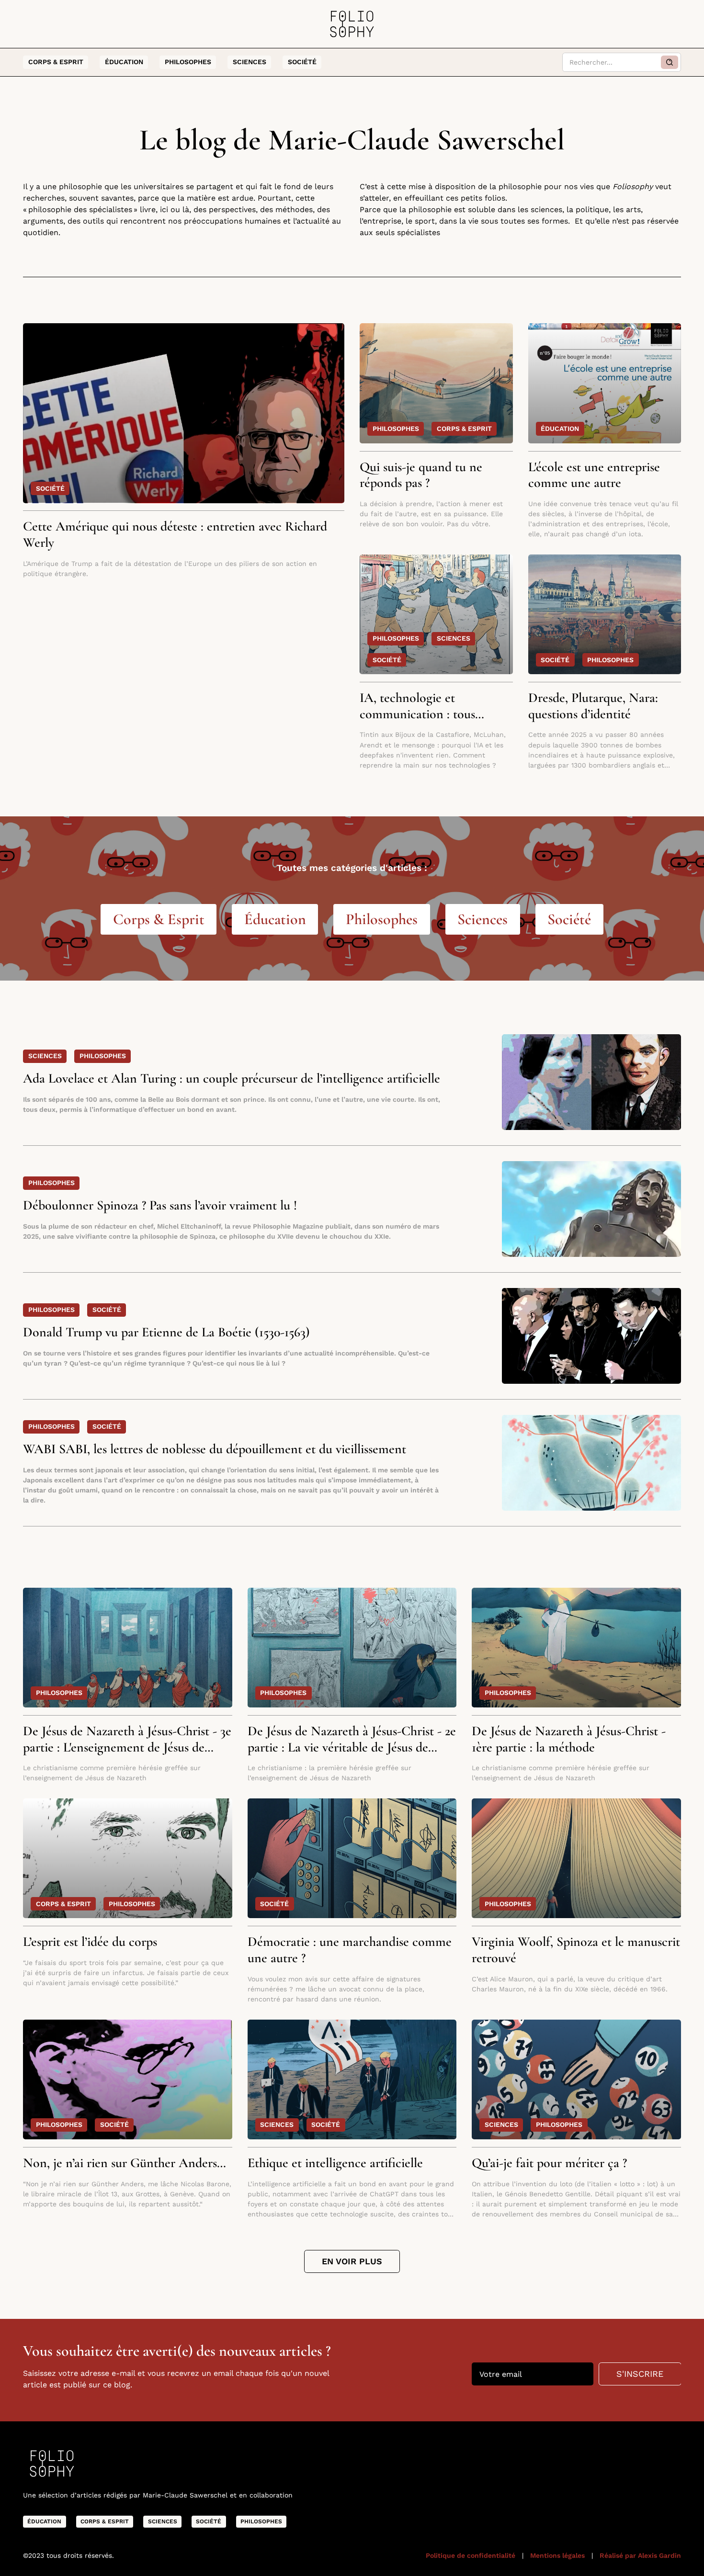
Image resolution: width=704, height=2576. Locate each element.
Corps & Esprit (56, 62)
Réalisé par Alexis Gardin (640, 2555)
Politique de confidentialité (471, 2555)
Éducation (124, 62)
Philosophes (188, 62)
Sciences (250, 62)
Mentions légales (557, 2555)
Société (302, 62)
